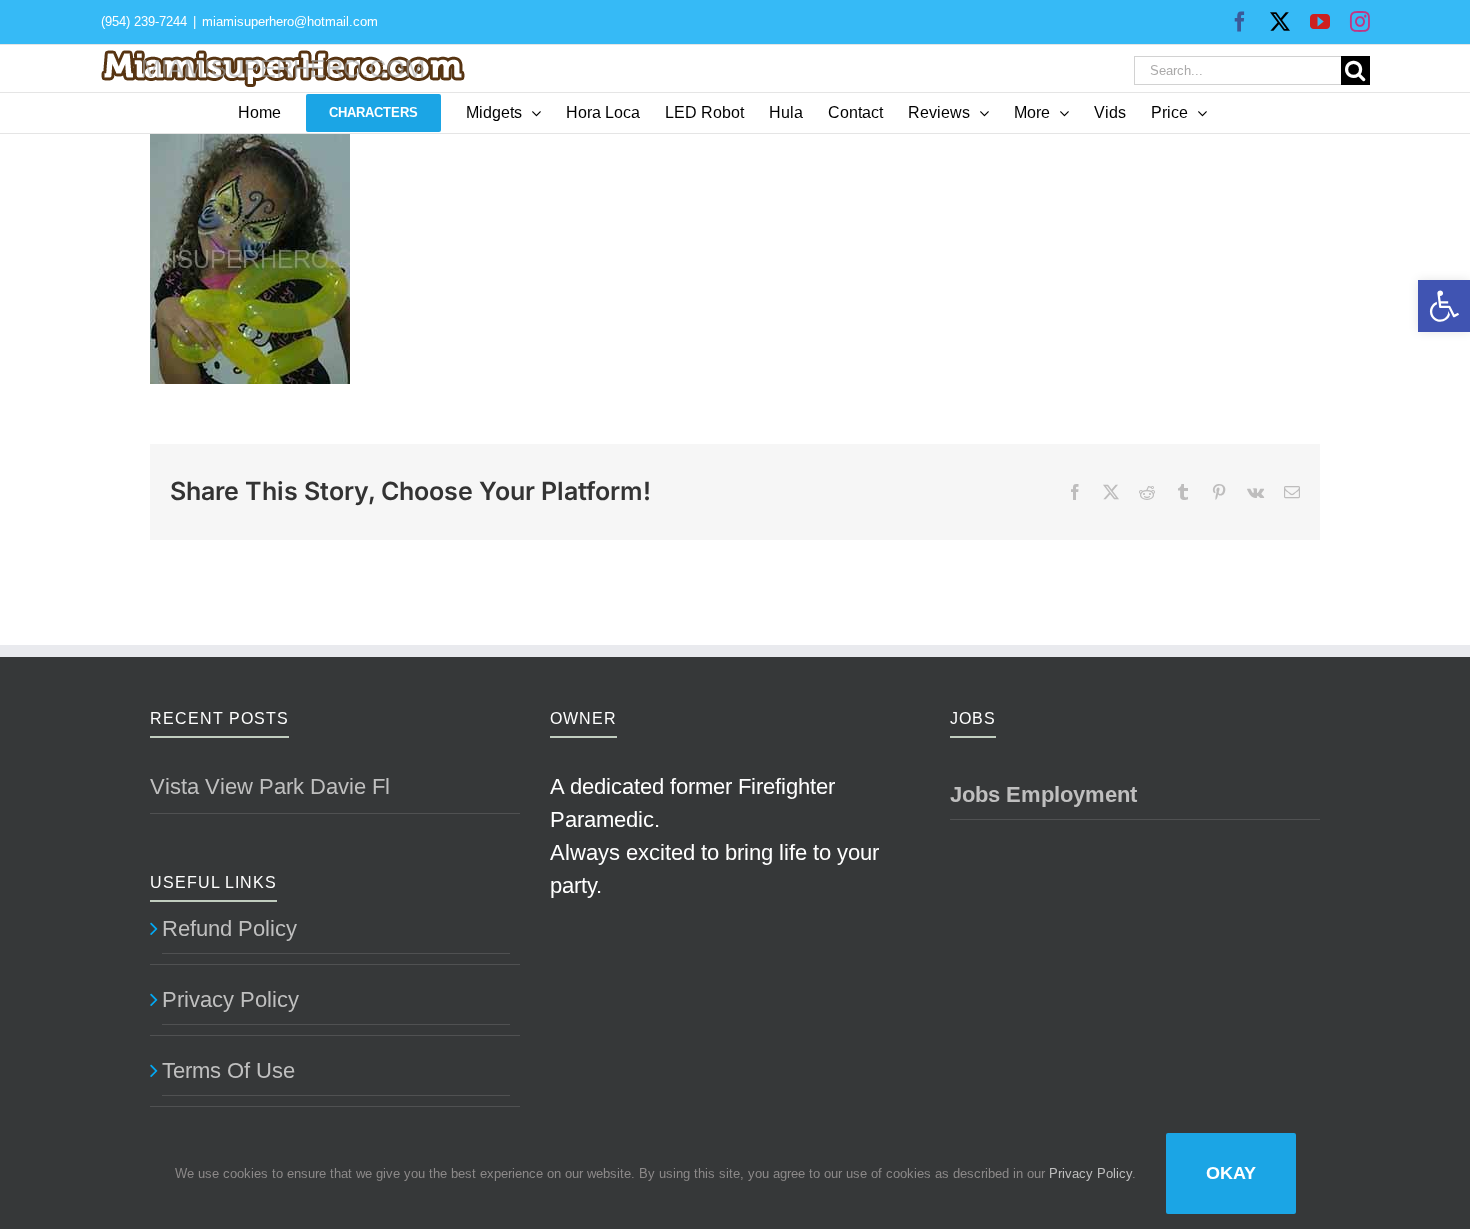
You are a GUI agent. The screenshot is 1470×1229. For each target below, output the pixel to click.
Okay (1231, 1173)
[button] (1444, 306)
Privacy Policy (230, 999)
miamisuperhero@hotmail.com (290, 21)
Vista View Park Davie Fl (270, 786)
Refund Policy (229, 928)
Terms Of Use (228, 1070)
